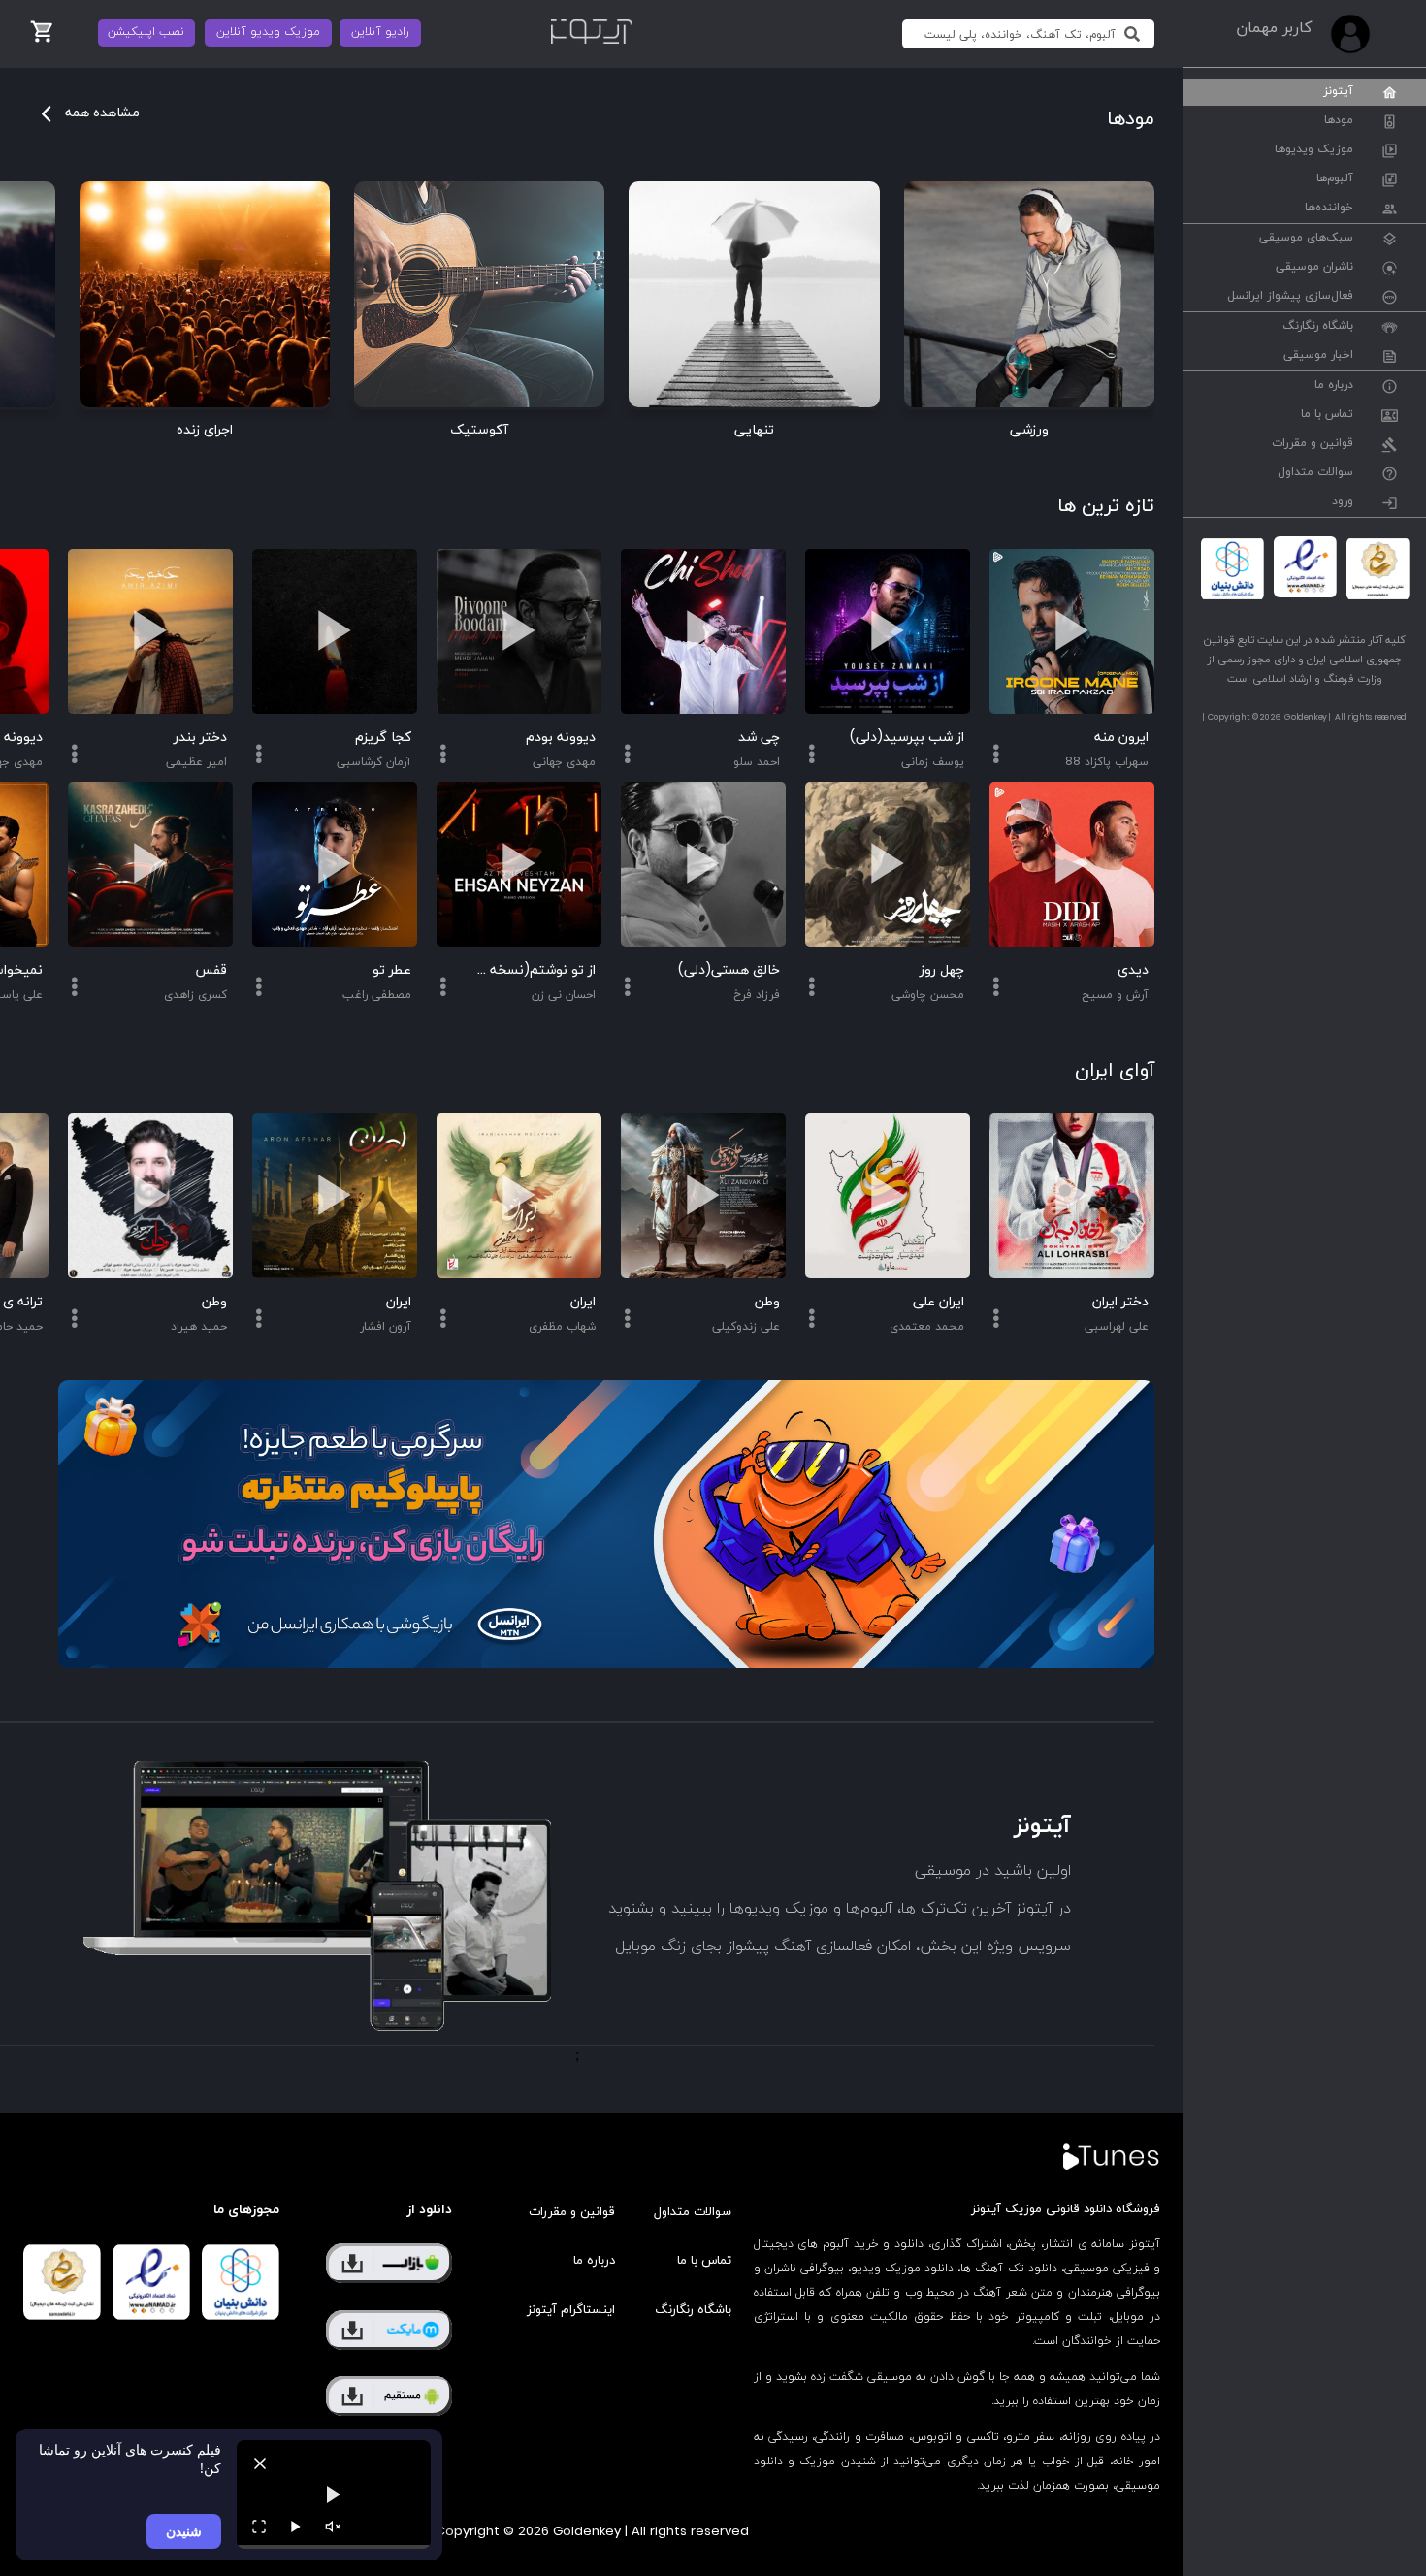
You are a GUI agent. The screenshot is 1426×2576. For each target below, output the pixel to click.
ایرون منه (1121, 738)
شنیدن (184, 2531)
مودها (1339, 121)
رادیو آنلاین (380, 32)
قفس (211, 970)
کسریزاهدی (195, 995)
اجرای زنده (205, 430)
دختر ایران (1120, 1302)
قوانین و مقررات (1313, 444)
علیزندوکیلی (746, 1327)
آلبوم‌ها (1335, 179)
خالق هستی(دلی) (729, 970)
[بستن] (260, 2463)
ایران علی (939, 1302)
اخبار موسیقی (1318, 356)
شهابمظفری (562, 1327)
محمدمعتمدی (927, 1327)
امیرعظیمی (196, 762)
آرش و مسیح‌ (1115, 995)
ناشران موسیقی (1314, 268)
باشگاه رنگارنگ (1318, 327)
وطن (767, 1302)
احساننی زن (564, 995)
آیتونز (1338, 92)
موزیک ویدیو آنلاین (268, 32)
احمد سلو (757, 762)
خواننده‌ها (1329, 209)
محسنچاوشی (928, 995)
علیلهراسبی (1117, 1327)
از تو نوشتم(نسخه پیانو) (534, 970)
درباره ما (1334, 386)
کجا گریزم (383, 738)
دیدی (1133, 970)
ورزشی (1029, 430)
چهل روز (942, 970)
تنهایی (754, 430)
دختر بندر (200, 738)
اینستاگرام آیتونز (571, 2310)
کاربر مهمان (1274, 28)
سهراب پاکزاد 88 (1107, 762)
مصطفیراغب (377, 995)
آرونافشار (386, 1327)
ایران (583, 1302)
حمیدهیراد (199, 1327)
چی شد (759, 738)
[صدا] (333, 2527)
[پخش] (296, 2527)
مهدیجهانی (564, 762)
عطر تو (392, 970)
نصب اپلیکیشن (146, 32)
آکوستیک (479, 430)
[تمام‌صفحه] (259, 2527)
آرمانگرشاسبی (374, 762)
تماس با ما (1327, 415)
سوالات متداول (1315, 473)
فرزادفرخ (757, 995)
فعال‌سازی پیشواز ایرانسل (1290, 297)
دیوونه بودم (561, 738)
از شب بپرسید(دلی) (907, 738)
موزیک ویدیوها (1314, 150)
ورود (1343, 502)
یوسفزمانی (933, 762)
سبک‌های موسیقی (1306, 239)
